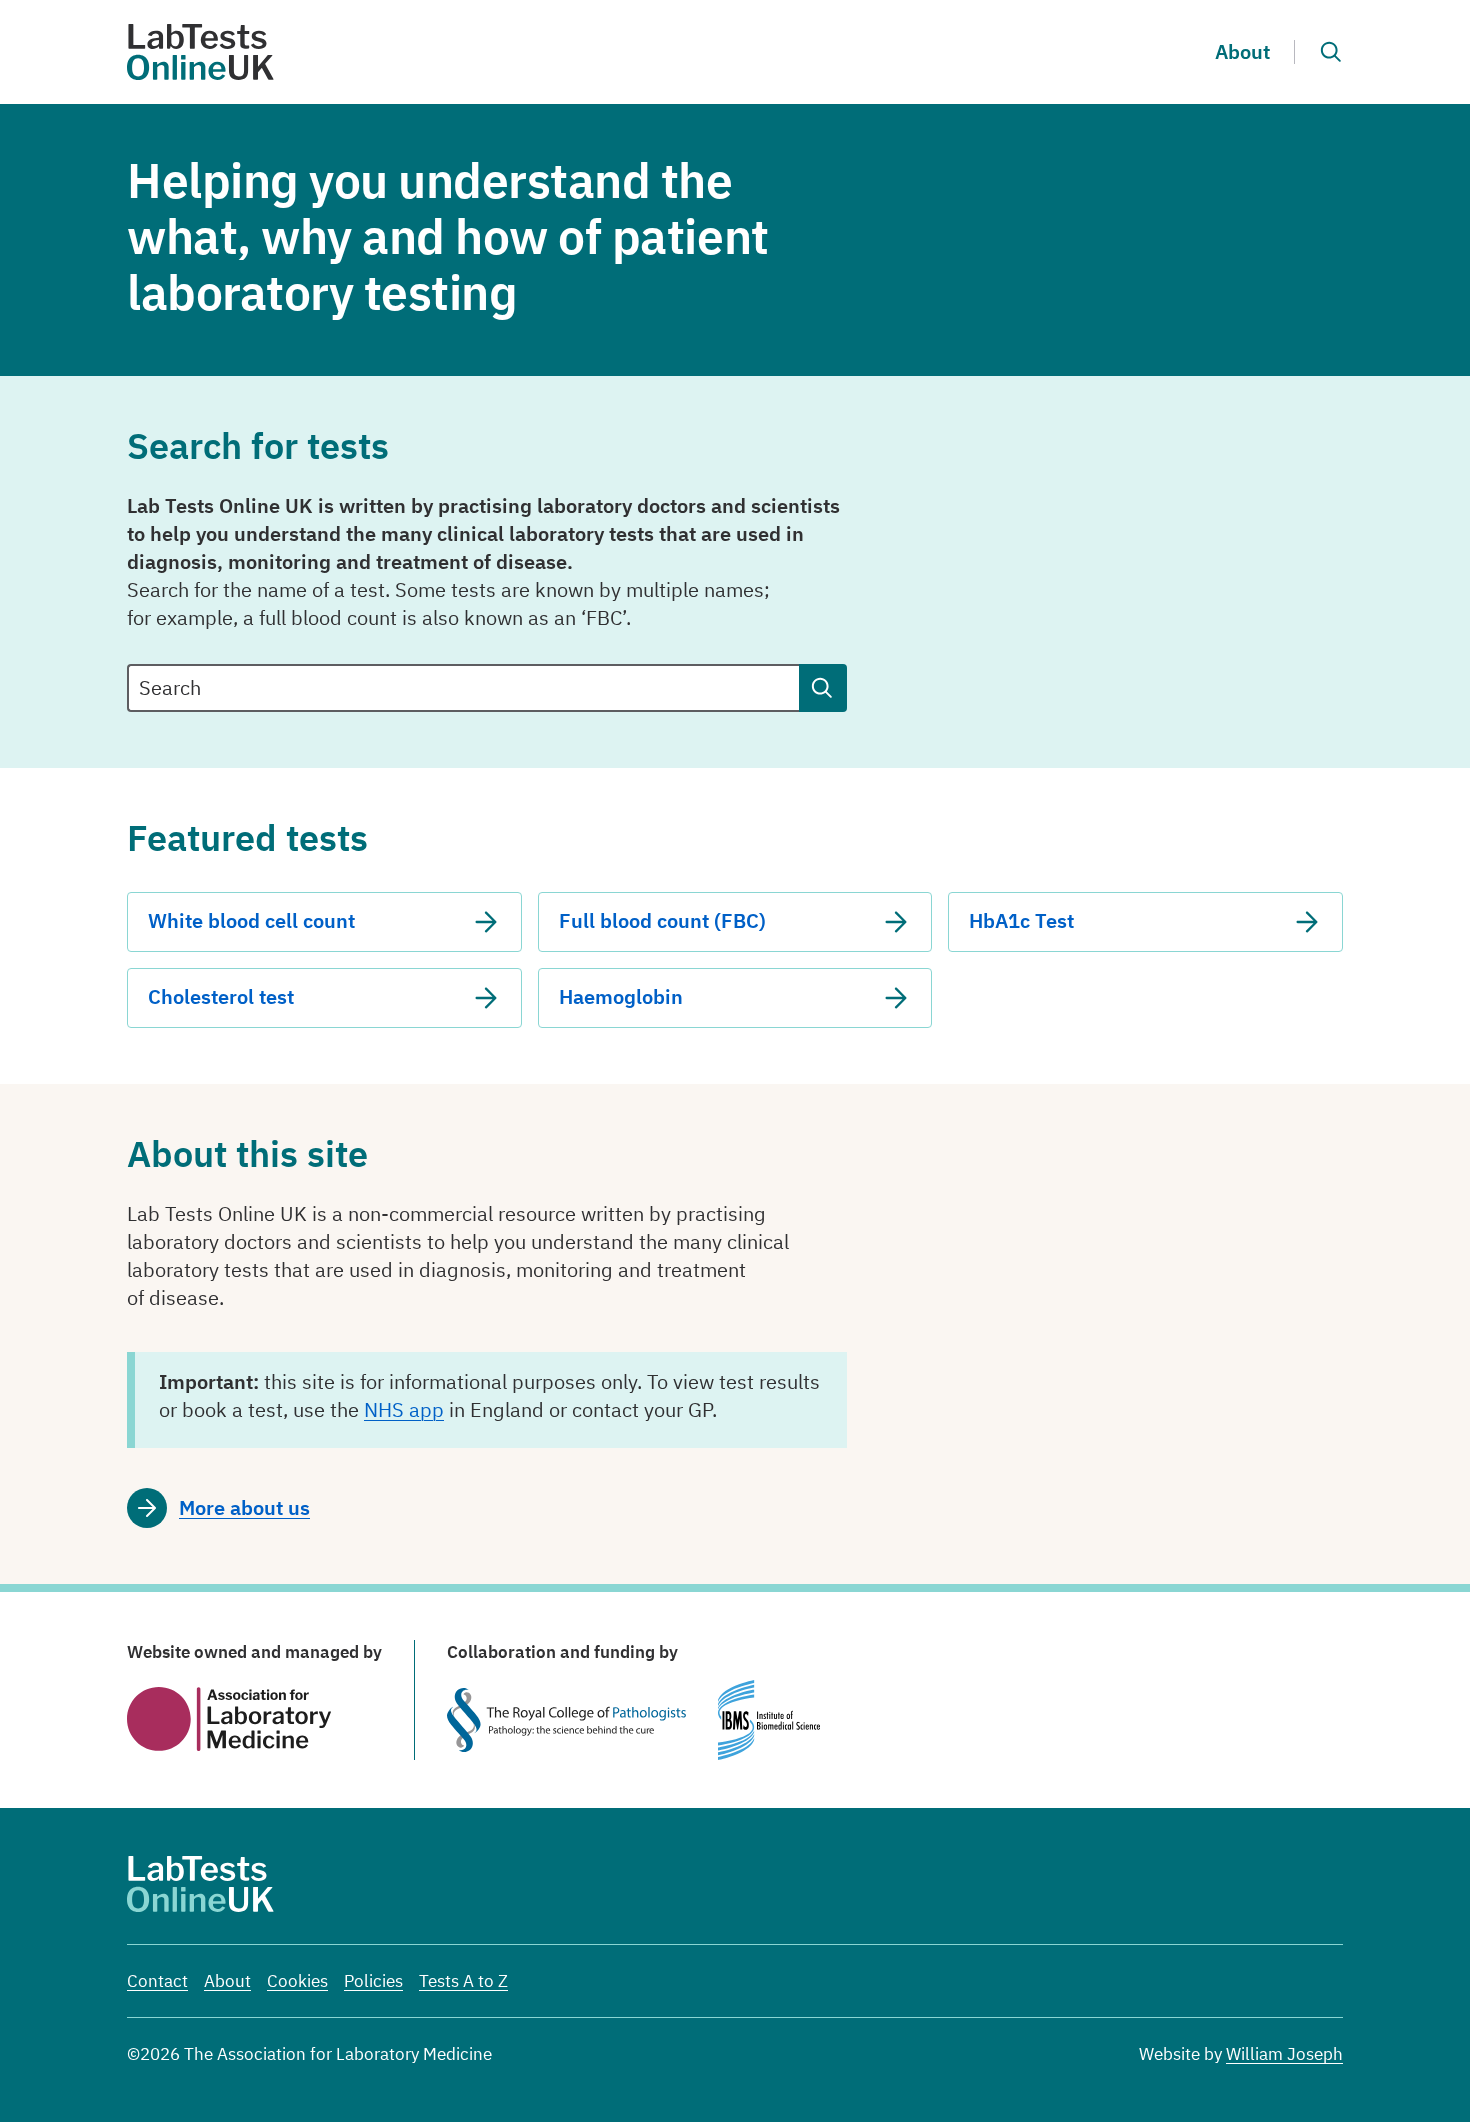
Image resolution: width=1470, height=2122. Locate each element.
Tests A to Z (463, 1981)
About (1242, 51)
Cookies (297, 1981)
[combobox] (463, 688)
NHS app (404, 1409)
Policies (373, 1981)
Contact (157, 1981)
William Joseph (1284, 2054)
